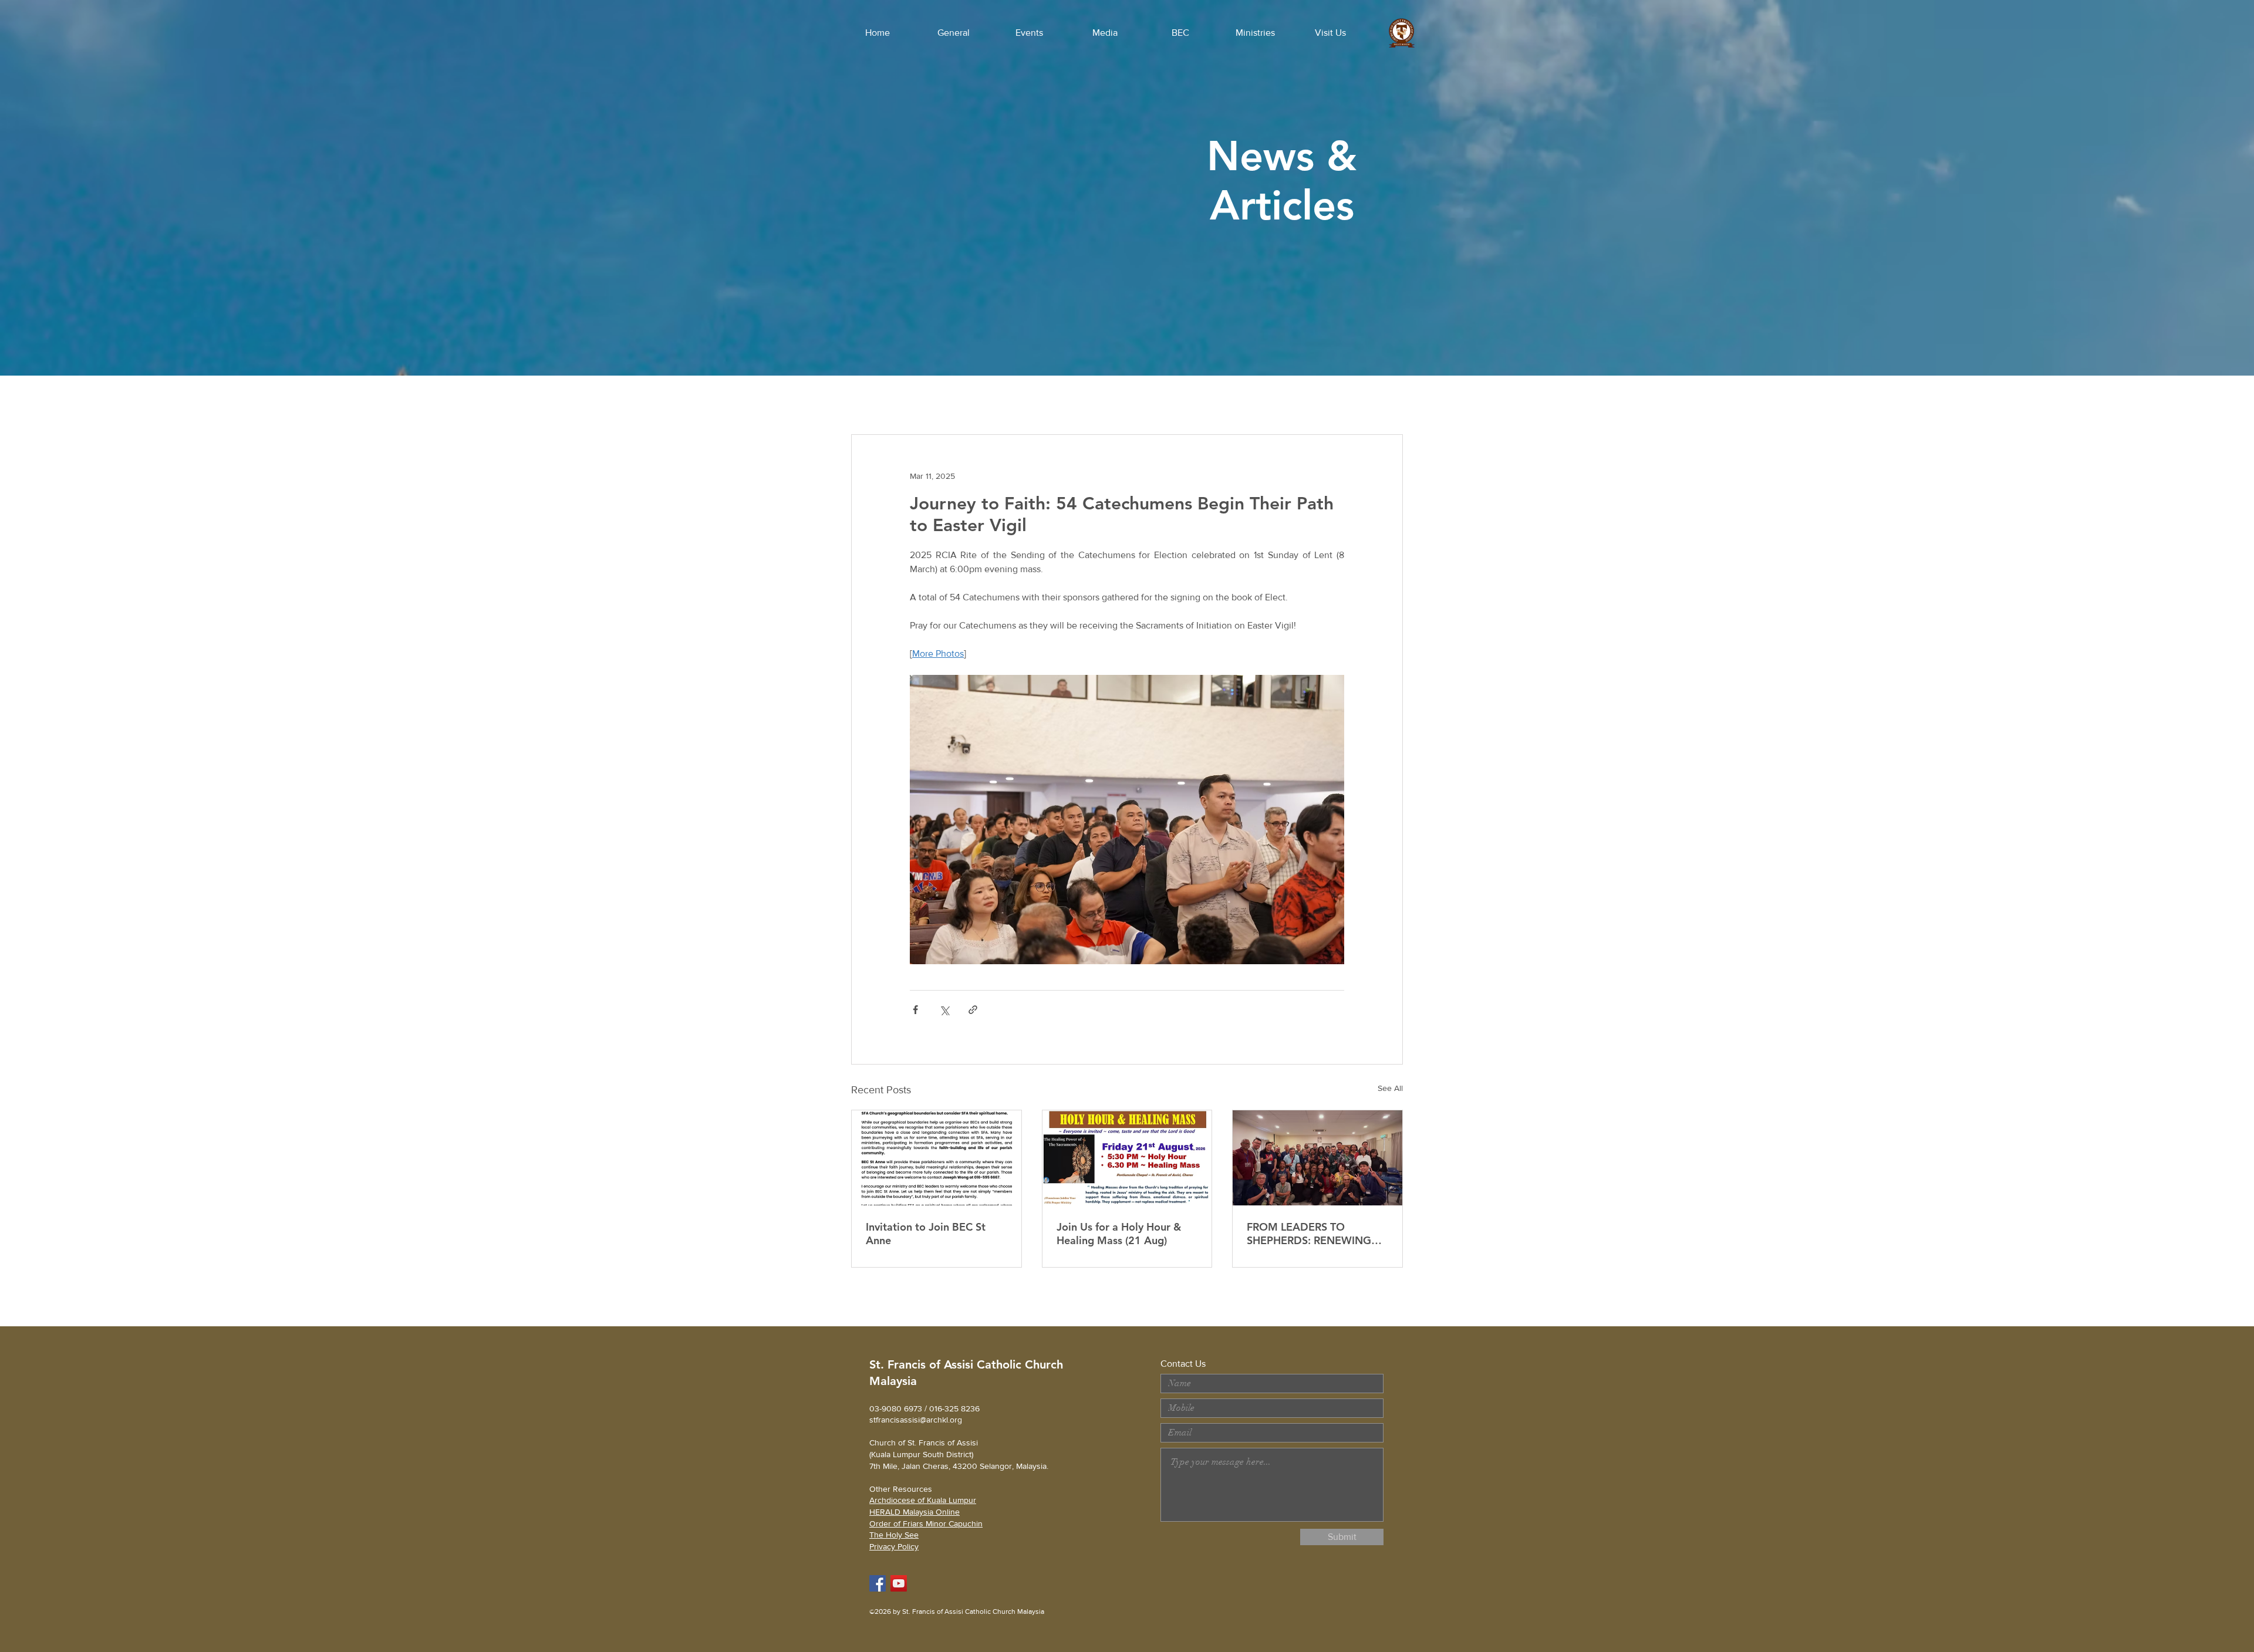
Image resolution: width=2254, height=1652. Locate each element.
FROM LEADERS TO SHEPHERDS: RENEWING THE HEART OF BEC (1309, 1234)
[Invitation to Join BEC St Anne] (937, 1158)
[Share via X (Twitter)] (944, 1010)
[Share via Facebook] (915, 1010)
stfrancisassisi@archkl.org (916, 1420)
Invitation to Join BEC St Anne (926, 1234)
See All (1390, 1088)
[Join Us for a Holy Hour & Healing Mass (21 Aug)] (1127, 1158)
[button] (953, 33)
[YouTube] (899, 1583)
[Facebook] (878, 1583)
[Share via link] (973, 1010)
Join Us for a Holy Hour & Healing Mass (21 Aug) (1119, 1234)
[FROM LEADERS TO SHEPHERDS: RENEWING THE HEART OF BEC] (1317, 1158)
